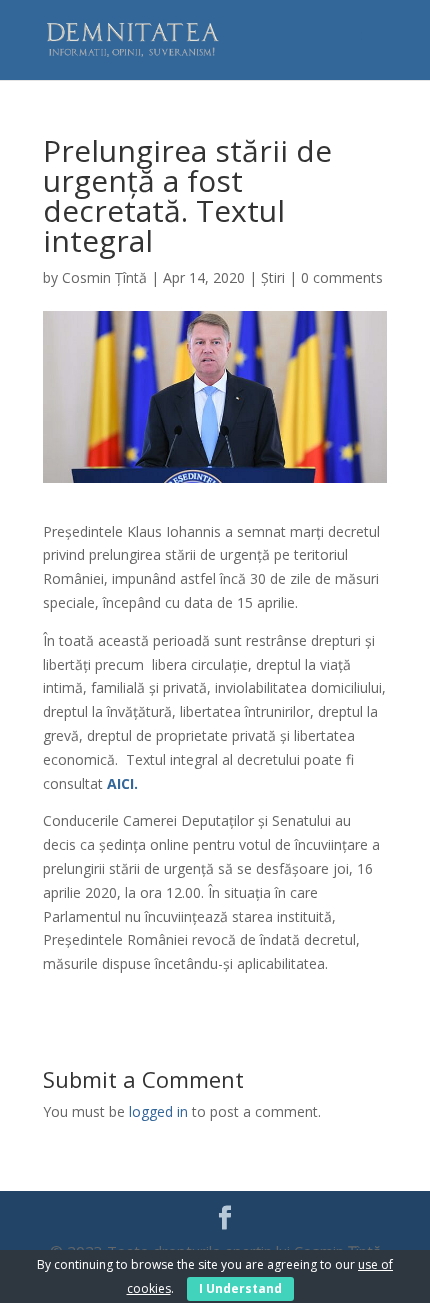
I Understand (240, 1288)
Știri (273, 277)
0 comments (342, 277)
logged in (158, 1111)
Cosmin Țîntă (104, 277)
